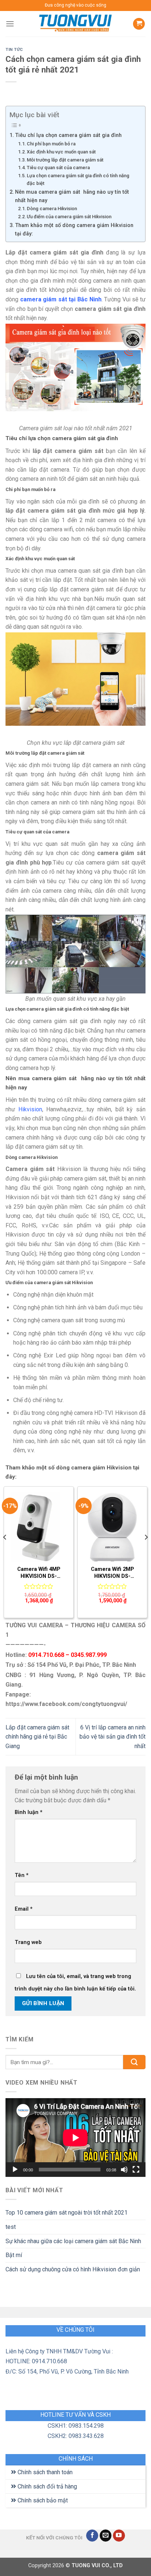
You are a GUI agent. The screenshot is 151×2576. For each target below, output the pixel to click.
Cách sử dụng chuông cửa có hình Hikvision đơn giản (73, 2269)
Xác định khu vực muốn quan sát (61, 152)
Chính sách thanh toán (44, 2472)
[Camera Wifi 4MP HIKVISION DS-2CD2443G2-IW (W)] (39, 1527)
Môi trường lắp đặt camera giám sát (65, 160)
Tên (22, 1875)
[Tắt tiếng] (124, 2170)
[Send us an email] (106, 2536)
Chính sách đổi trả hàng (47, 2486)
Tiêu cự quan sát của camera (58, 168)
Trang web (28, 1942)
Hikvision (30, 1109)
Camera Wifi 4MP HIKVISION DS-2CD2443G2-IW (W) (39, 1573)
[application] (75, 2138)
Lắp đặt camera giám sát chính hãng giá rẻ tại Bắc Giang (37, 1737)
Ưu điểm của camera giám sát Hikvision (69, 217)
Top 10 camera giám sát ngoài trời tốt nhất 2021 (67, 2213)
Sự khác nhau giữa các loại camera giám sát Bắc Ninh (73, 2241)
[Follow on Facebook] (92, 2536)
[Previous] (5, 1552)
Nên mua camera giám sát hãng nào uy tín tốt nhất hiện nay (72, 196)
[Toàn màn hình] (136, 2170)
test (11, 2227)
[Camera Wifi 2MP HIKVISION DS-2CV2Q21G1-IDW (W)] (112, 1527)
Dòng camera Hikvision (52, 209)
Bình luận (29, 1812)
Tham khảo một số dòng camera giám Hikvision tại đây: (74, 230)
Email (24, 1909)
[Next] (146, 1552)
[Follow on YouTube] (119, 2536)
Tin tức (14, 50)
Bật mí (14, 2255)
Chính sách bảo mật (42, 2500)
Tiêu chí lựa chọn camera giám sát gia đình (68, 135)
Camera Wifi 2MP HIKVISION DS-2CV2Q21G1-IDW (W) (113, 1573)
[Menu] (10, 24)
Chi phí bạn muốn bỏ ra (51, 144)
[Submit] (134, 2062)
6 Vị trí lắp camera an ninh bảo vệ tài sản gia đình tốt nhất (113, 1737)
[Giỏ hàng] (139, 24)
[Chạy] (15, 2170)
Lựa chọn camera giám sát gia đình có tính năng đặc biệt (78, 179)
